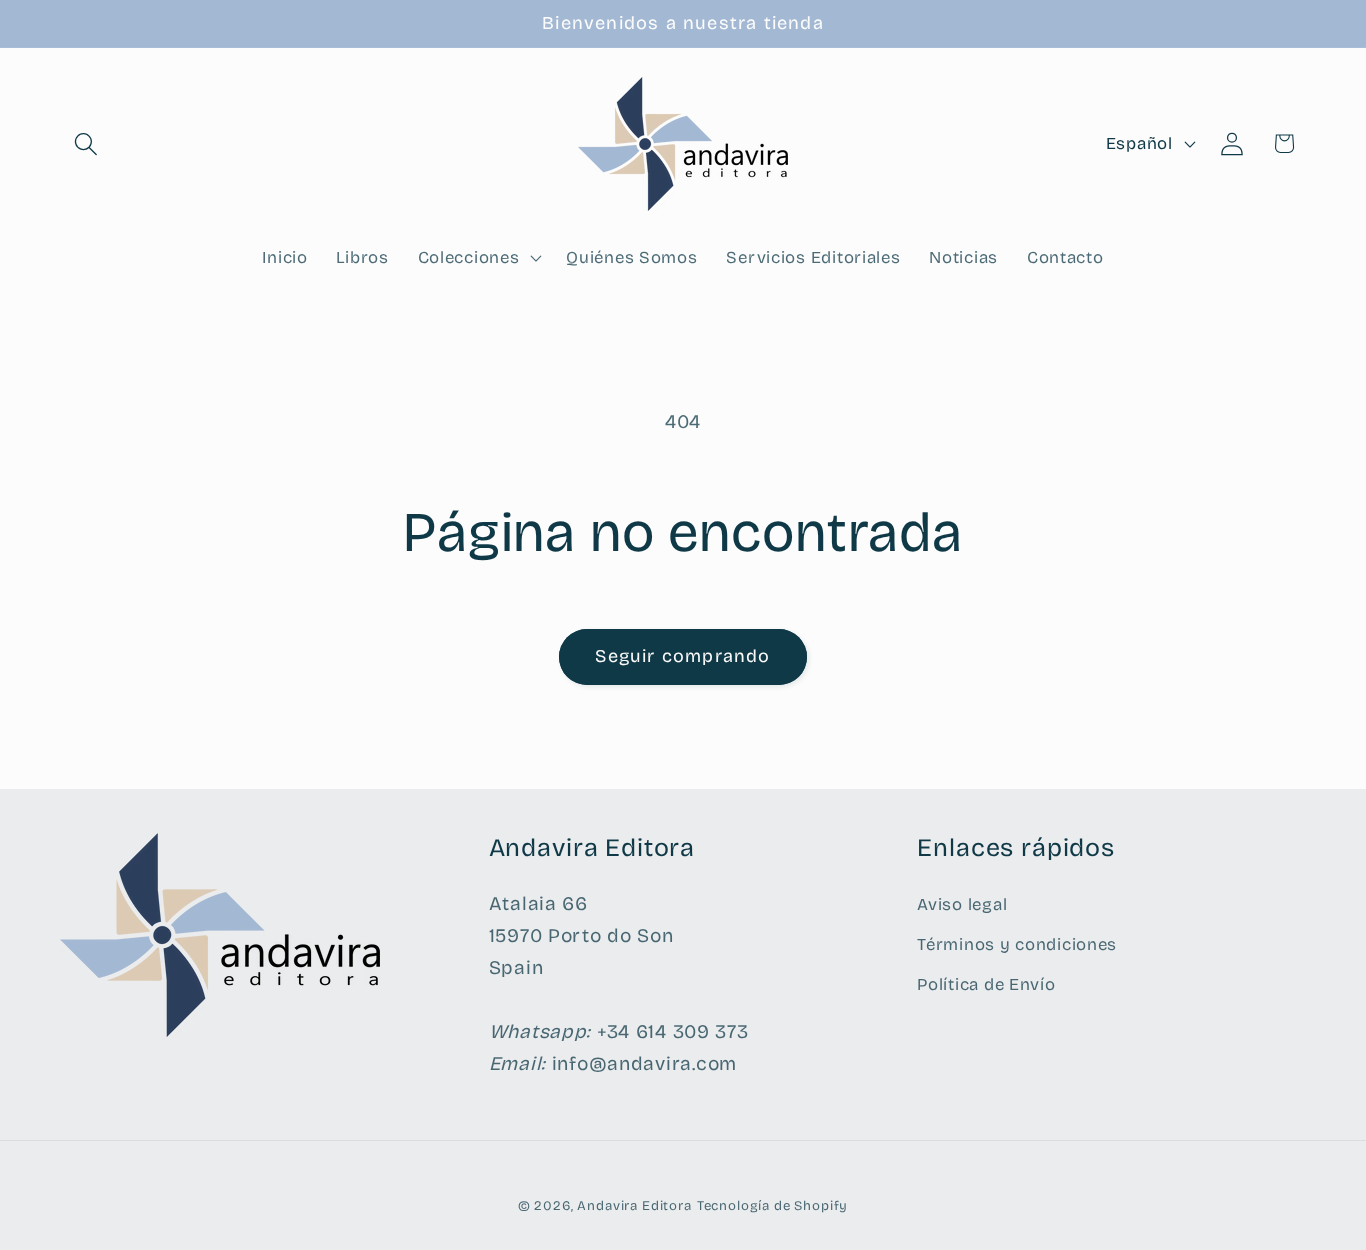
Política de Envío (986, 984)
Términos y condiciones (1017, 944)
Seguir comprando (682, 656)
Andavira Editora (634, 1206)
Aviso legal (962, 904)
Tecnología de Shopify (773, 1206)
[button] (86, 143)
